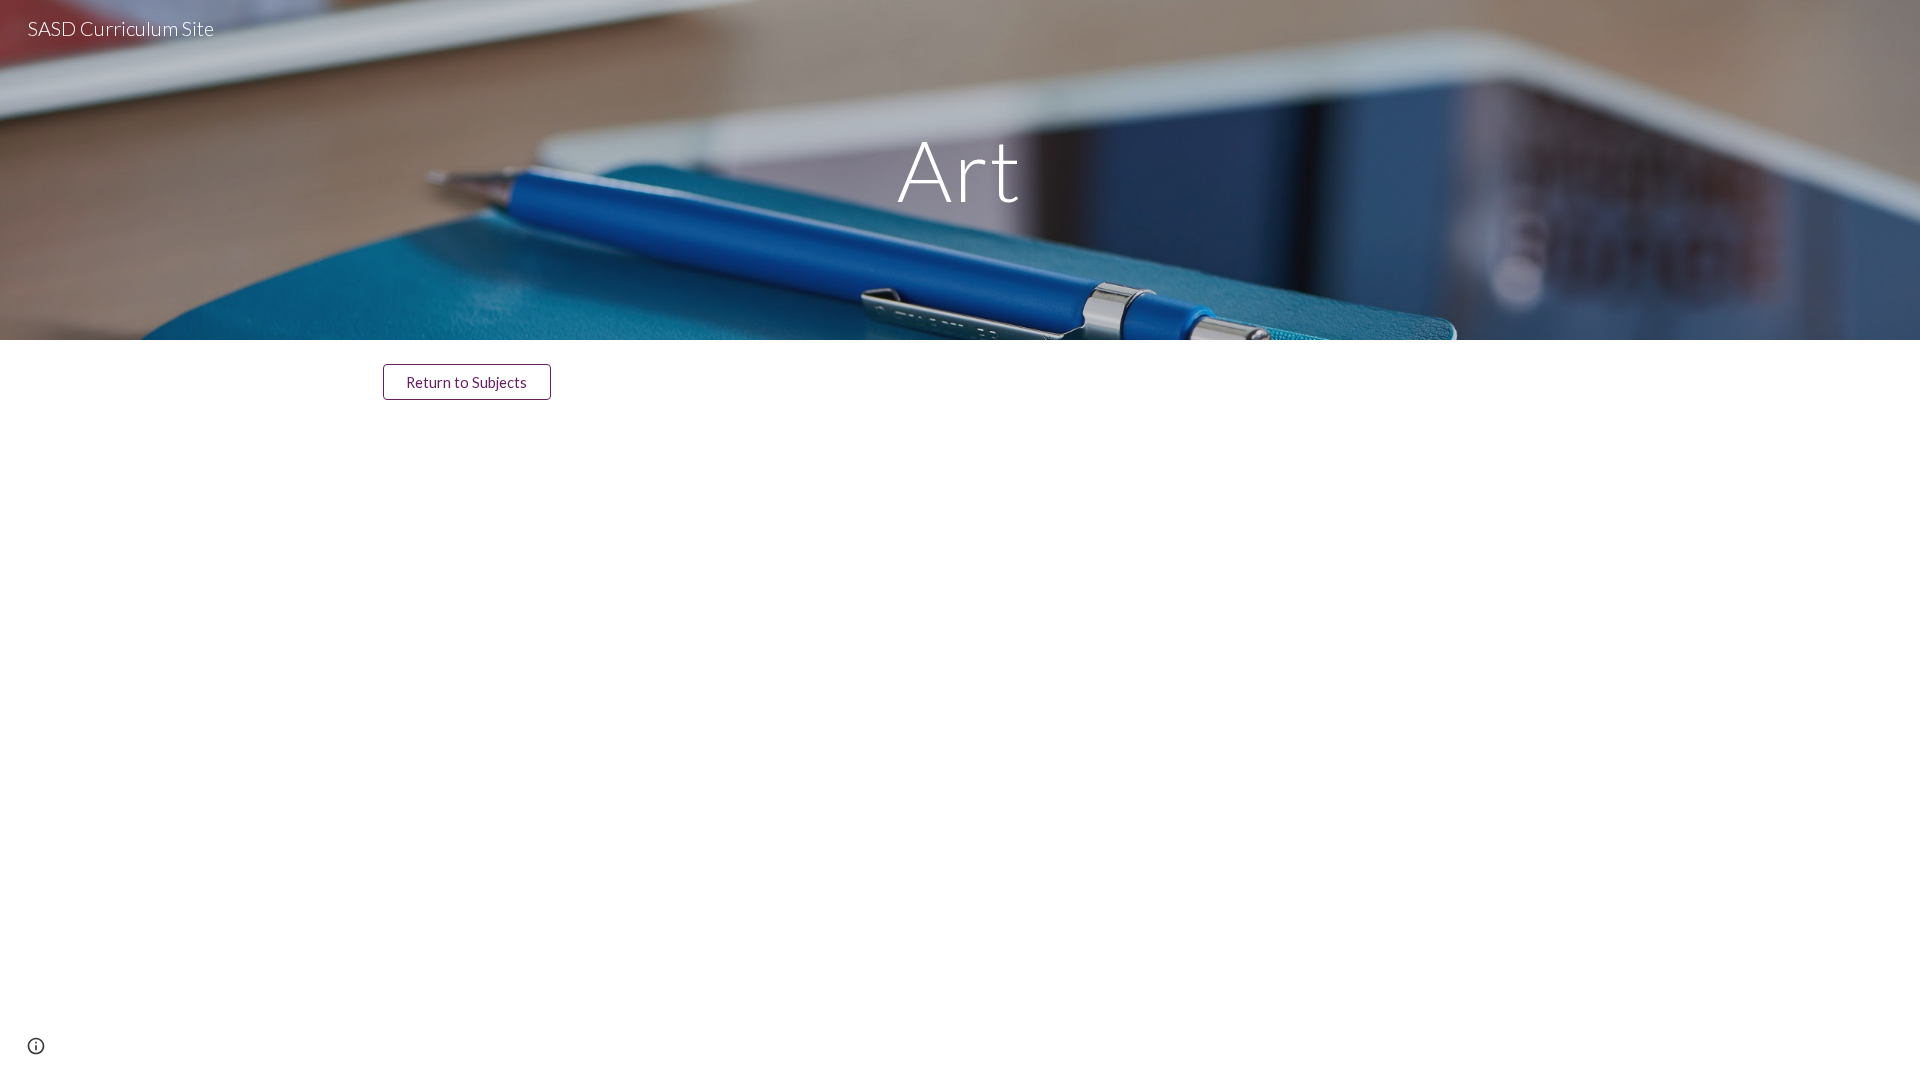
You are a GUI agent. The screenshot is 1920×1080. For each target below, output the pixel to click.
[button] (36, 1046)
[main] (960, 169)
